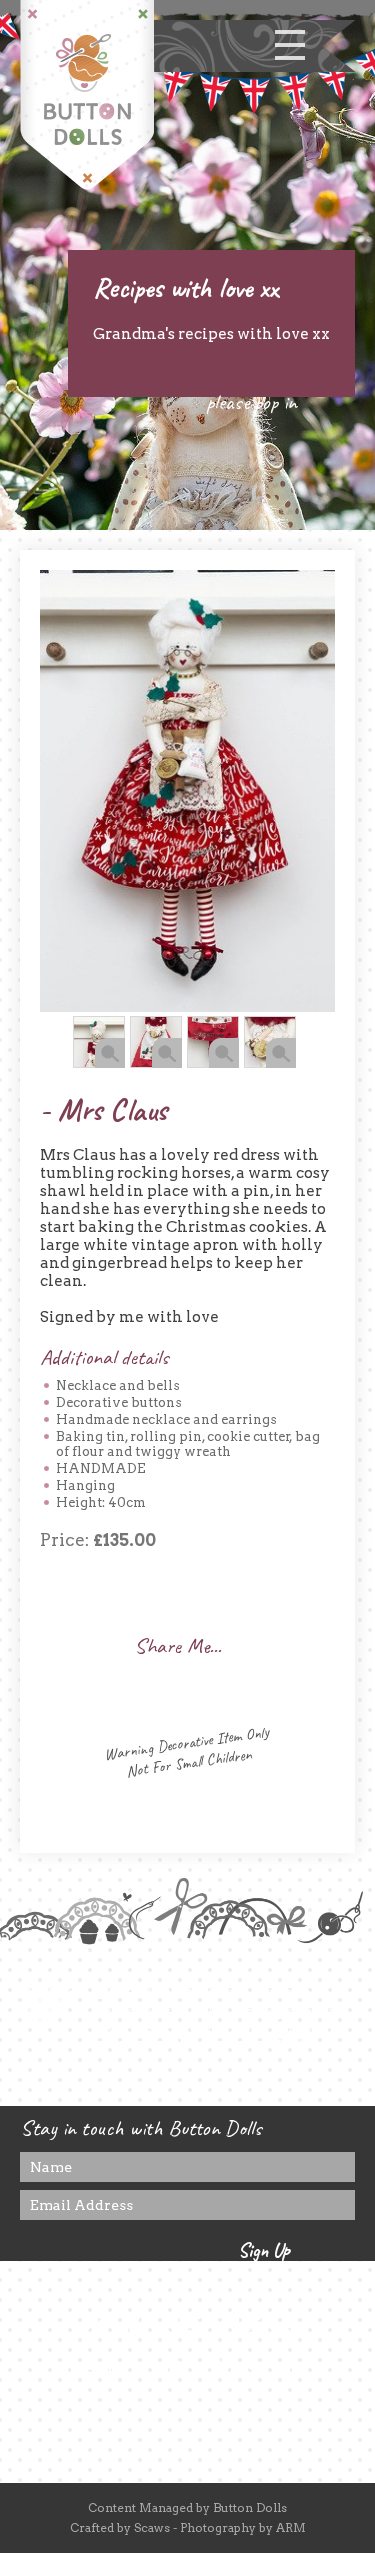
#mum (247, 2043)
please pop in (251, 402)
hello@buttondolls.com (187, 2368)
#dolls (292, 2043)
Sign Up (264, 2250)
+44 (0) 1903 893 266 (188, 2324)
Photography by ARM (243, 2527)
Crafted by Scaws (120, 2527)
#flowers (194, 2043)
